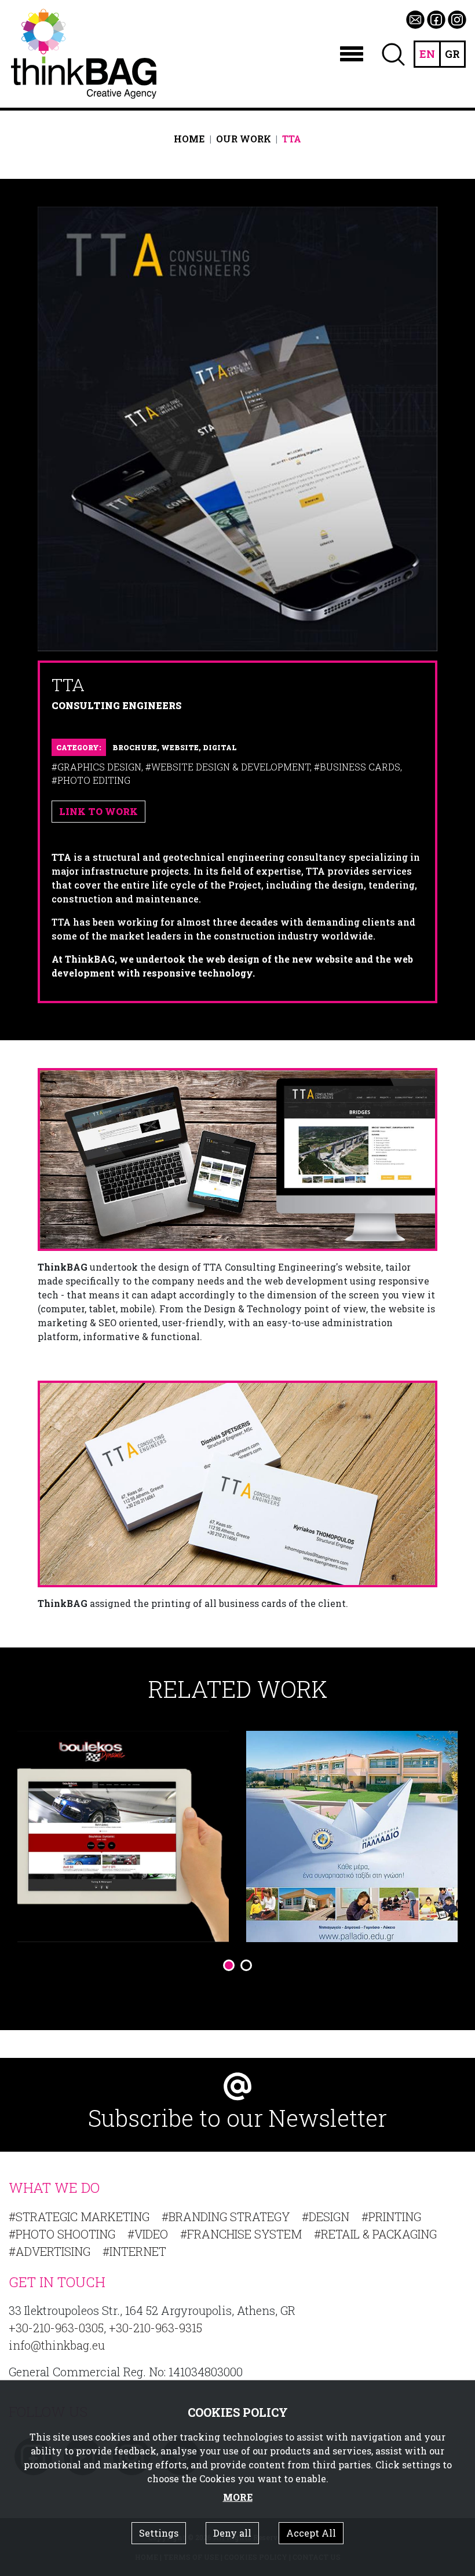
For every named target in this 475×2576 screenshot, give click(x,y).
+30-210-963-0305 (56, 2328)
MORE (238, 2497)
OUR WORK (244, 139)
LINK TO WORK (98, 811)
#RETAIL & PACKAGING (375, 2234)
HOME (189, 139)
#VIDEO (148, 2234)
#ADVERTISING (50, 2251)
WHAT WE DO (54, 2188)
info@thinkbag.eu (57, 2345)
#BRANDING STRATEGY (226, 2217)
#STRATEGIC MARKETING (79, 2217)
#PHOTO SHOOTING (62, 2234)
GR (452, 54)
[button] (229, 1965)
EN (427, 54)
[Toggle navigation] (352, 54)
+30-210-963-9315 (156, 2328)
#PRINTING (391, 2217)
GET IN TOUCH (57, 2282)
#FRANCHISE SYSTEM (241, 2234)
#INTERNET (134, 2251)
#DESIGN (326, 2217)
